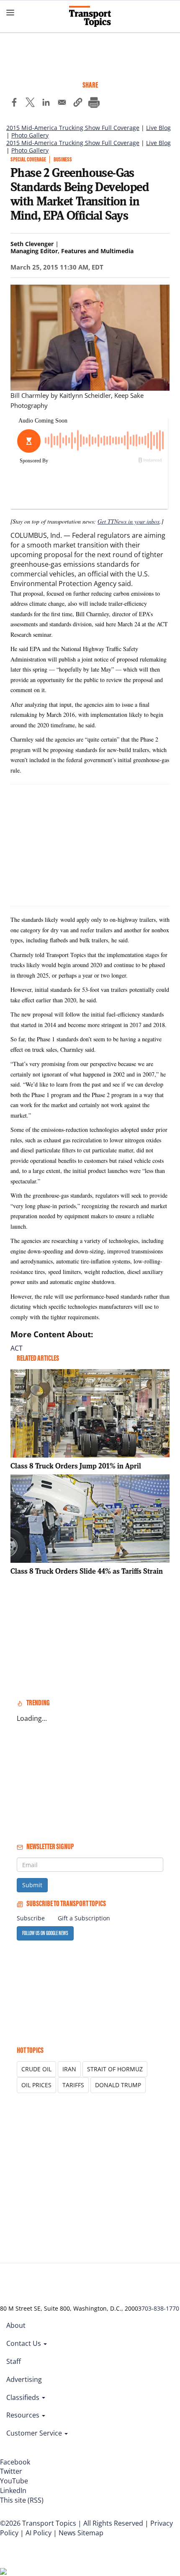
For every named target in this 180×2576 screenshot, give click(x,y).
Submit (32, 1885)
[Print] (94, 104)
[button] (78, 104)
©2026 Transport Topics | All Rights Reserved (72, 2523)
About (16, 2325)
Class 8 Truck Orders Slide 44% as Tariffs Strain (87, 1571)
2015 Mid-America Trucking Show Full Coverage (73, 128)
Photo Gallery (30, 135)
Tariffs (73, 2085)
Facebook (15, 2462)
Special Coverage (28, 160)
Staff (14, 2361)
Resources (24, 2415)
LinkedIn (13, 2490)
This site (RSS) (22, 2500)
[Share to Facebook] (14, 104)
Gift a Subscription (84, 1918)
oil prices (36, 2085)
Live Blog (158, 128)
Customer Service (35, 2433)
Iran (69, 2069)
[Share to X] (30, 104)
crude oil (36, 2069)
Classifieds (24, 2397)
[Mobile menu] (10, 13)
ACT (17, 1348)
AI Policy (39, 2533)
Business (63, 160)
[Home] (90, 16)
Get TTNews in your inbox (129, 521)
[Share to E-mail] (62, 104)
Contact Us (24, 2343)
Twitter (11, 2471)
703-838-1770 (160, 2308)
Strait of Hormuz (115, 2069)
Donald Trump (118, 2085)
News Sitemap (81, 2533)
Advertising (24, 2379)
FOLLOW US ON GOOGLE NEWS (45, 1933)
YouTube (14, 2481)
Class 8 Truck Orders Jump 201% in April (76, 1466)
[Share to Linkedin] (46, 104)
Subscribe (31, 1918)
